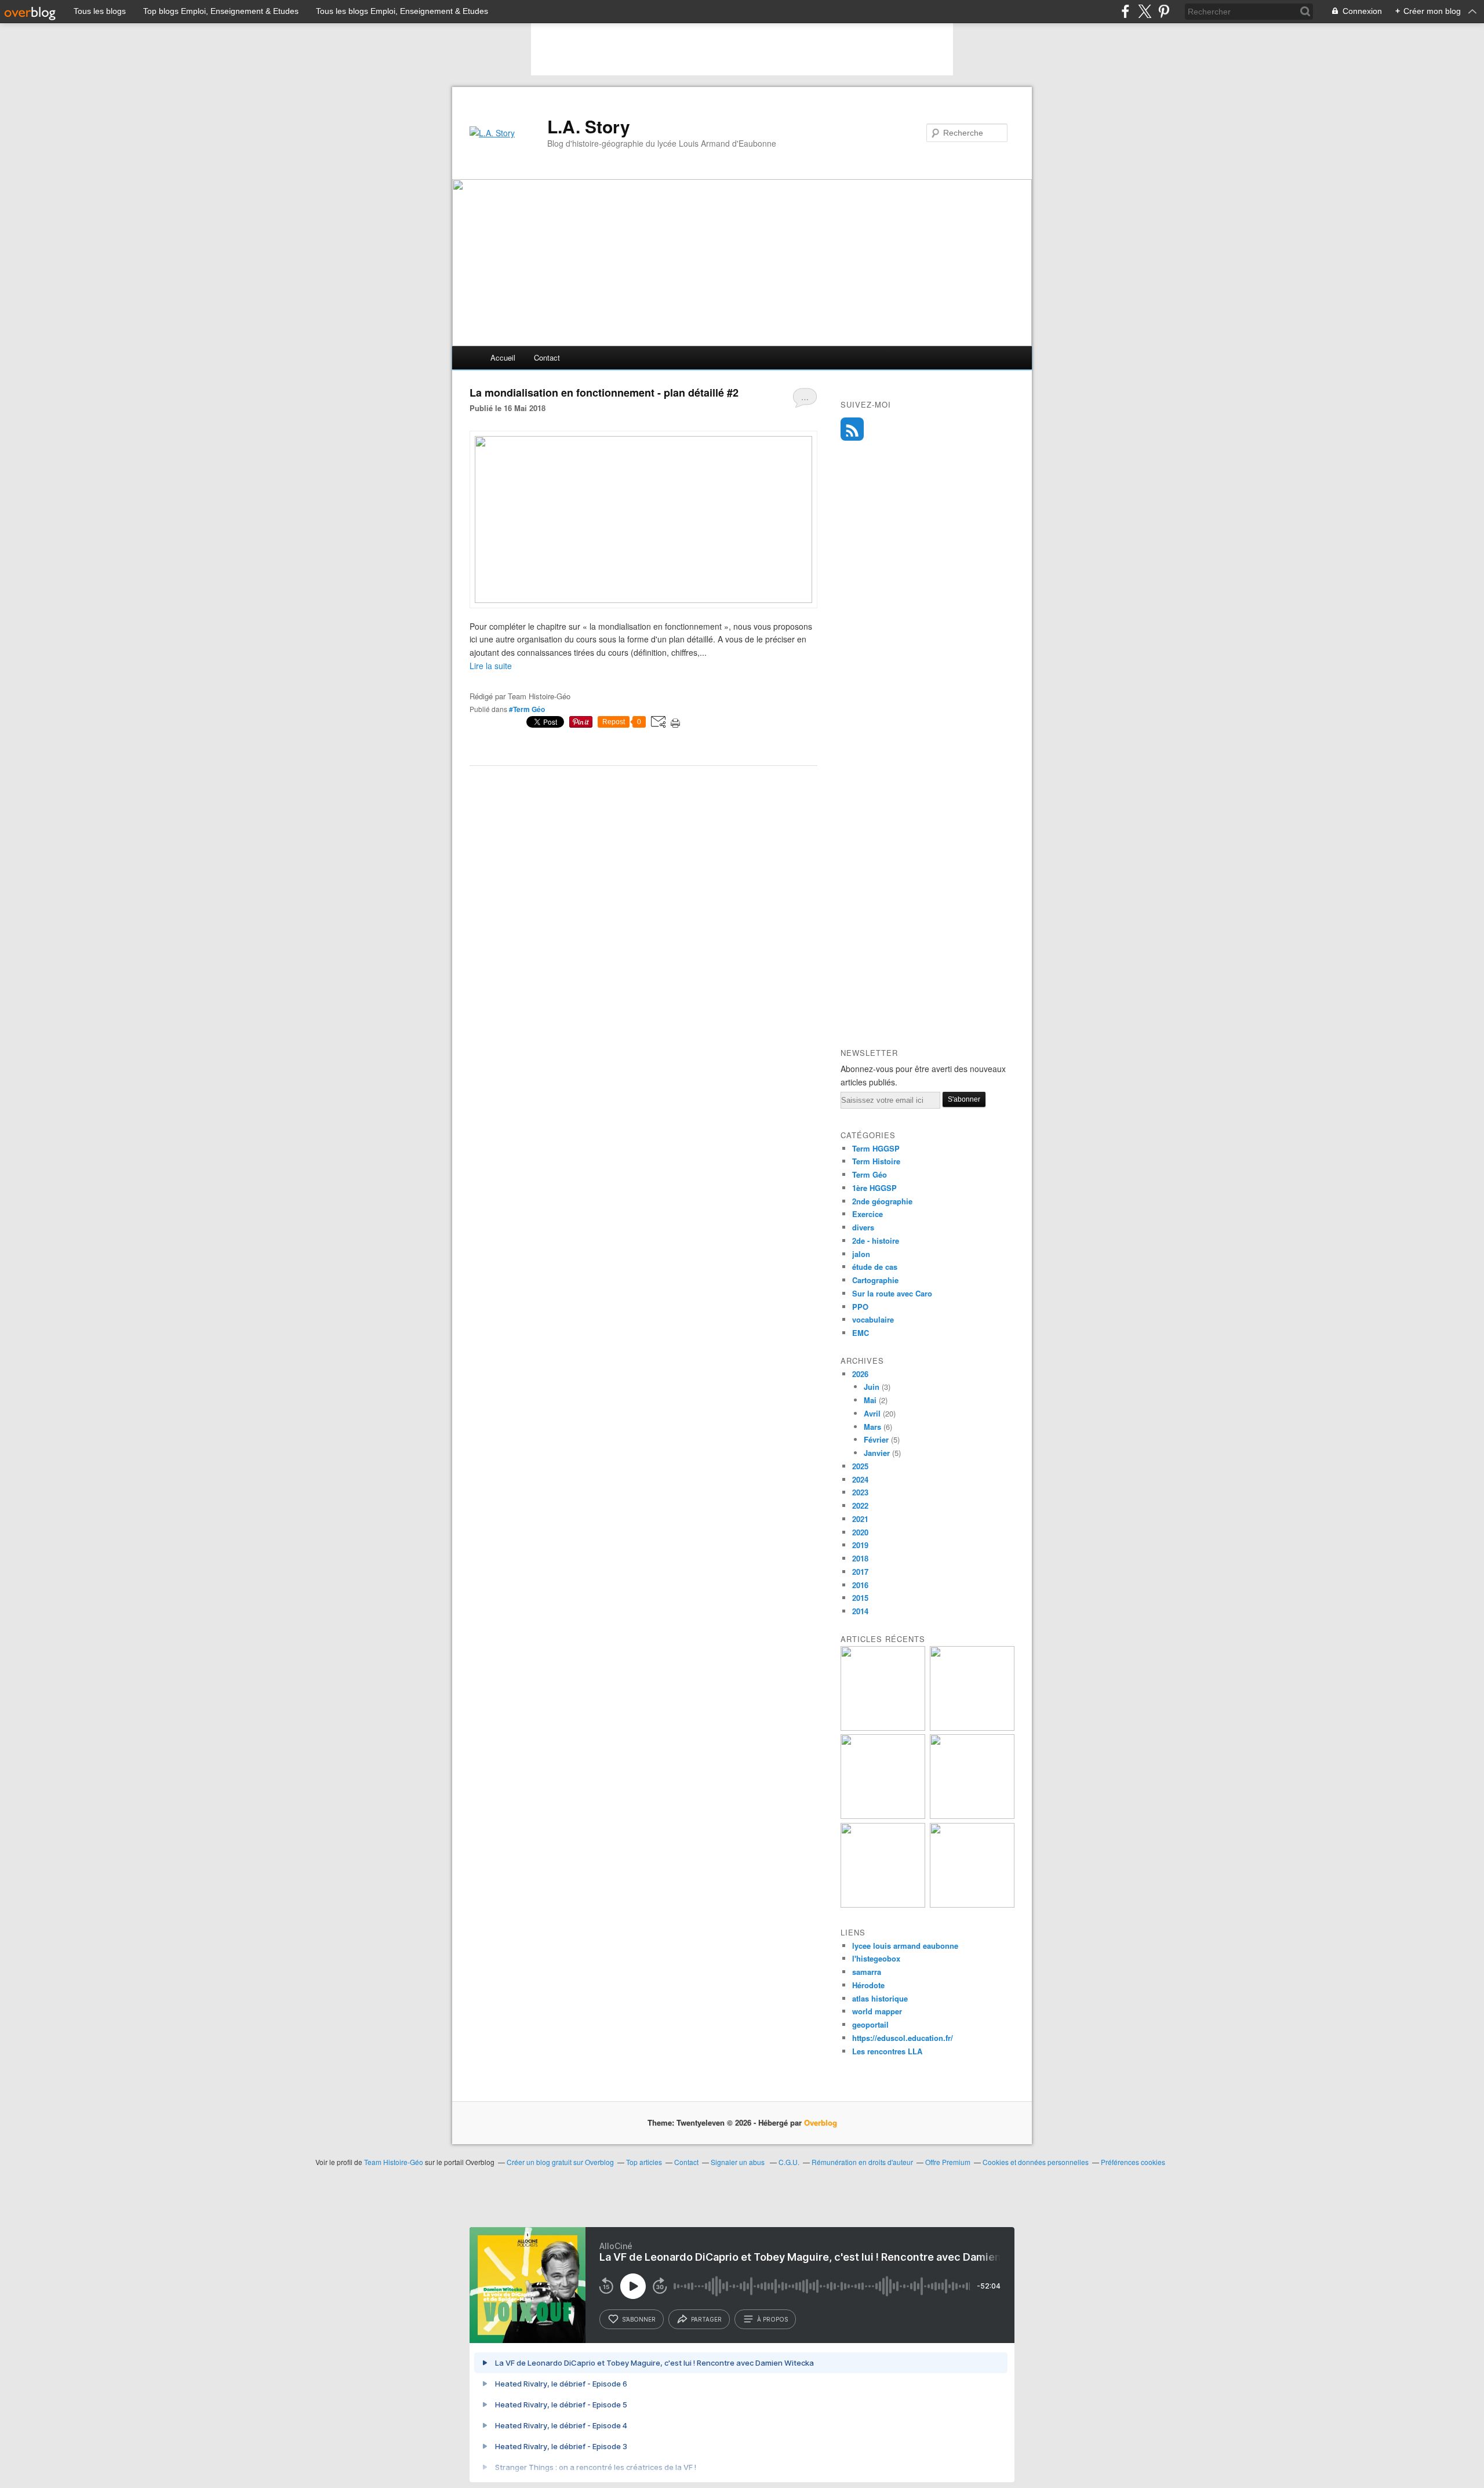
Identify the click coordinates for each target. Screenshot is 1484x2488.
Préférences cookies (1133, 2162)
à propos (772, 2319)
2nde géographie (882, 1201)
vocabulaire (873, 1319)
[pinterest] (1164, 11)
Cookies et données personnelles (1036, 2162)
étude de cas (875, 1267)
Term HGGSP (876, 1148)
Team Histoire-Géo (394, 2162)
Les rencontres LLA (887, 2051)
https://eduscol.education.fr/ (903, 2038)
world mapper (877, 2011)
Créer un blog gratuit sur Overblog (560, 2162)
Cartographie (875, 1280)
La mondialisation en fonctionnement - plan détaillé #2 (604, 393)
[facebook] (1125, 11)
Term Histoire (876, 1161)
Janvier (877, 1453)
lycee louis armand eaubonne (905, 1946)
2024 (860, 1479)
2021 (860, 1519)
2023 (860, 1492)
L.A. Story (589, 126)
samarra (867, 1972)
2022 (860, 1505)
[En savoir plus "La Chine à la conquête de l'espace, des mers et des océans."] (972, 1816)
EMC (861, 1333)
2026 (860, 1374)
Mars (872, 1427)
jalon (861, 1254)
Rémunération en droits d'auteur (862, 2162)
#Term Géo (527, 709)
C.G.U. (789, 2162)
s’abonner (639, 2319)
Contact (547, 357)
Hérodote (868, 1985)
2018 (860, 1558)
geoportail (870, 2024)
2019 (860, 1545)
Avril (872, 1413)
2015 (860, 1598)
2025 (860, 1466)
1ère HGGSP (874, 1188)
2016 (860, 1585)
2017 (860, 1572)
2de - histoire (876, 1241)
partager (706, 2319)
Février (876, 1439)
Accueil (503, 357)
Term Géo (870, 1174)
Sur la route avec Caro (892, 1293)
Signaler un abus (739, 2162)
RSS (852, 429)
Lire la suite (491, 666)
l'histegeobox (876, 1958)
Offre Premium (948, 2162)
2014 (860, 1611)
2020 (860, 1532)
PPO (860, 1307)
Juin (872, 1387)
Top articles (644, 2162)
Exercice (868, 1214)
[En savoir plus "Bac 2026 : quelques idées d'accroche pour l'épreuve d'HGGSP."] (883, 1728)
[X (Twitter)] (1145, 11)
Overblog (821, 2122)
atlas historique (880, 1998)
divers (863, 1227)
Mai (870, 1400)
